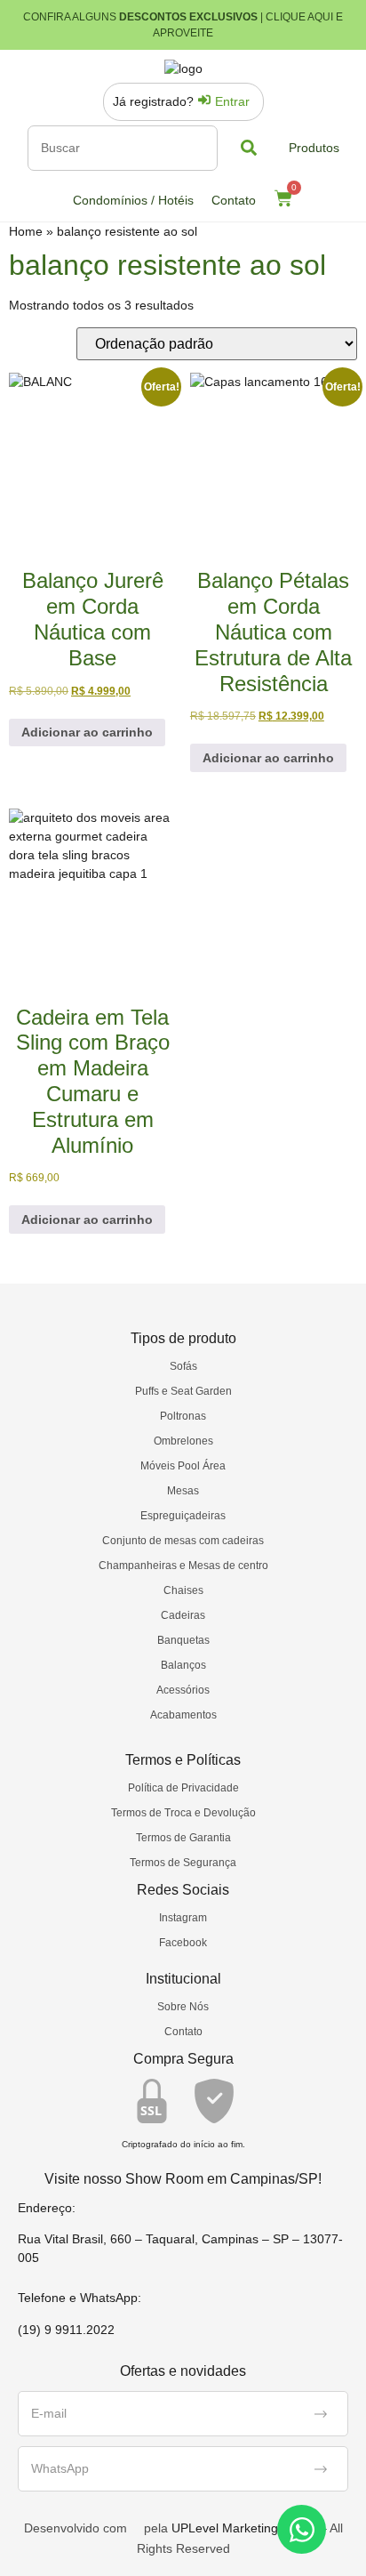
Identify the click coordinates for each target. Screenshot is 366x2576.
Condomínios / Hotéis (133, 200)
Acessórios (183, 1690)
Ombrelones (183, 1441)
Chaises (183, 1590)
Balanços (183, 1665)
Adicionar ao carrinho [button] (87, 732)
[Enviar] (321, 2414)
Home (26, 231)
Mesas (183, 1491)
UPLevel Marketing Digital (244, 2528)
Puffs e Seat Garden (183, 1391)
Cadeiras (183, 1615)
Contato (234, 200)
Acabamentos (183, 1715)
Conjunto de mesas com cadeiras (183, 1541)
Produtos (314, 148)
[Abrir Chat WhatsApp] (302, 2529)
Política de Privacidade (183, 1788)
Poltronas (183, 1416)
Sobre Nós (183, 2007)
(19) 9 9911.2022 (66, 2330)
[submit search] (249, 148)
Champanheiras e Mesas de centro (183, 1566)
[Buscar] (123, 148)
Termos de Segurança (183, 1863)
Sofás (183, 1366)
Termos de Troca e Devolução (183, 1813)
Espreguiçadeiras (183, 1516)
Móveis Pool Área (183, 1466)
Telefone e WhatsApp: (80, 2298)
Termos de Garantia (183, 1838)
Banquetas (183, 1640)
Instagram (183, 1918)
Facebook (183, 1943)
